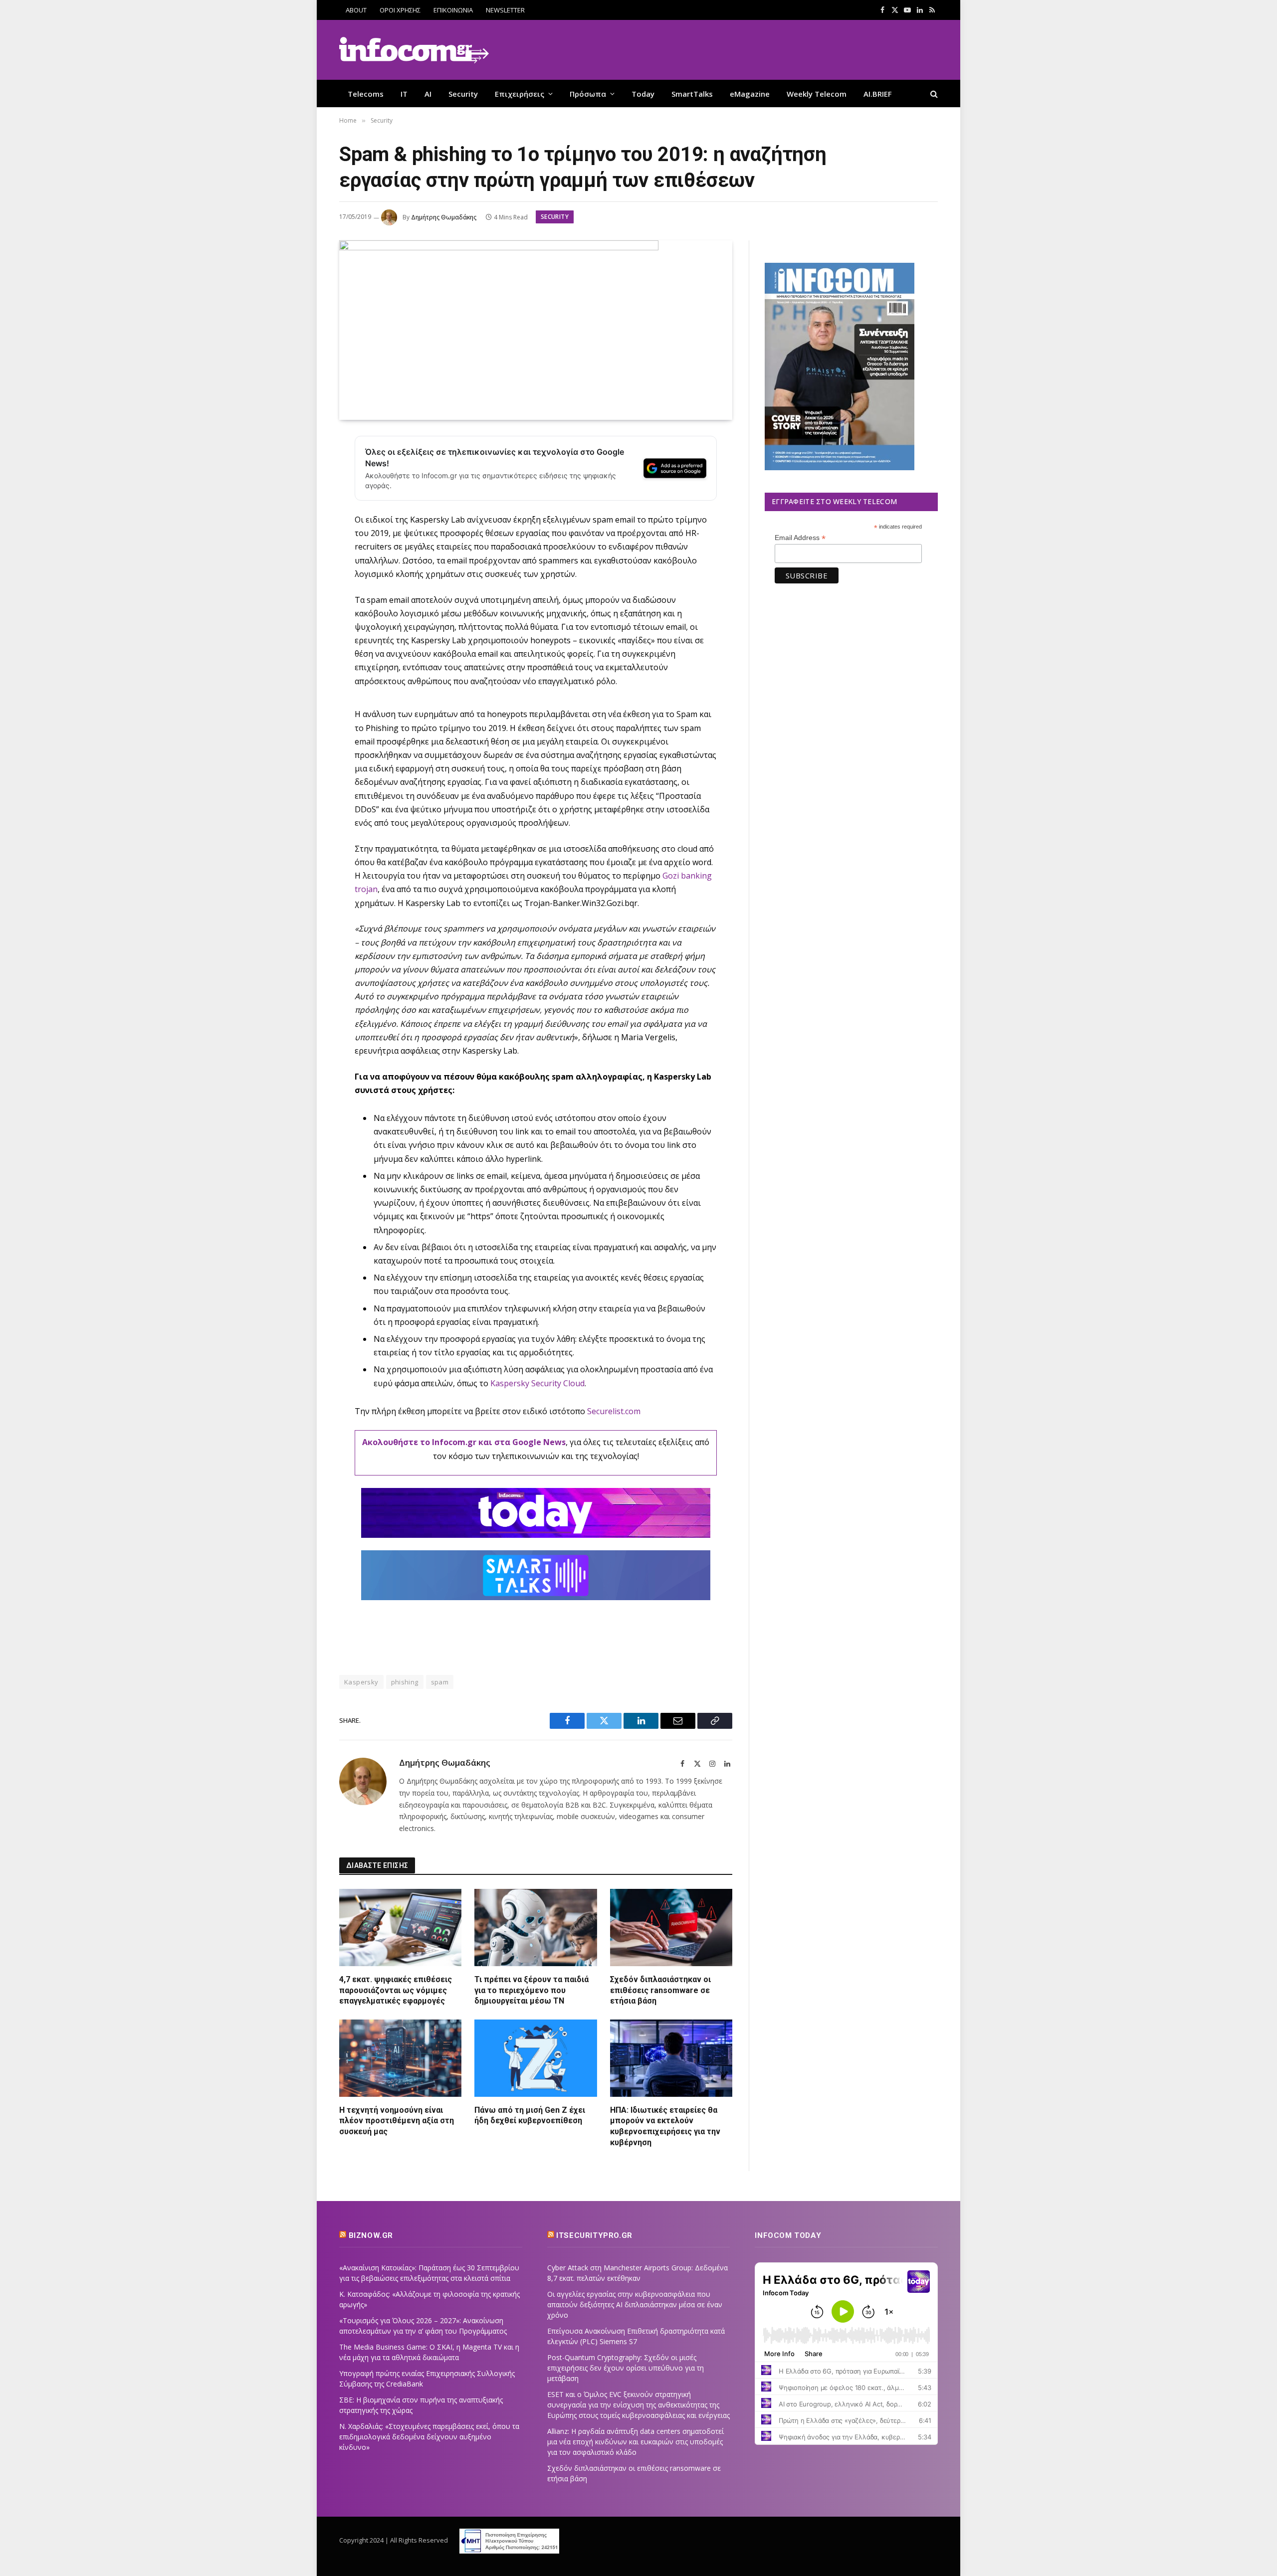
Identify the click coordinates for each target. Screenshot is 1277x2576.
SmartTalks (692, 94)
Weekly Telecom (817, 94)
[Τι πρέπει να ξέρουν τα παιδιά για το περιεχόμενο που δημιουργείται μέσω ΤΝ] (535, 1927)
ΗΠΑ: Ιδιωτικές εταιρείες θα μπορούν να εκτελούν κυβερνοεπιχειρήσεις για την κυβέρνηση (665, 2126)
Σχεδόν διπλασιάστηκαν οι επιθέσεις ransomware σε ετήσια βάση (660, 1990)
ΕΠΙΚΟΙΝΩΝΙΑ (453, 10)
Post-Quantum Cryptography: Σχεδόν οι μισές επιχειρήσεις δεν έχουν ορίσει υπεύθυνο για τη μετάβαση (626, 2368)
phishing (405, 1682)
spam (440, 1682)
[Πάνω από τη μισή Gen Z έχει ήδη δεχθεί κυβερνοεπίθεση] (535, 2058)
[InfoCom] (414, 50)
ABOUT (356, 10)
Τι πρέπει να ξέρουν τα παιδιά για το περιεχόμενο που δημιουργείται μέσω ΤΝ (532, 1990)
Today (643, 94)
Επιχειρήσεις (520, 94)
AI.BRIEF (878, 94)
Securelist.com (614, 1411)
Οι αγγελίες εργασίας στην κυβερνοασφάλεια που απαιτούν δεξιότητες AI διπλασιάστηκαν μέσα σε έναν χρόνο (635, 2304)
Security (463, 94)
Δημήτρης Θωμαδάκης (444, 217)
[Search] (933, 93)
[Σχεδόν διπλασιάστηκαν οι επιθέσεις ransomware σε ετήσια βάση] (671, 1927)
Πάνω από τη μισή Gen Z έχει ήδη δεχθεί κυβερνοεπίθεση (530, 2116)
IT (404, 94)
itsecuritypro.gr (594, 2235)
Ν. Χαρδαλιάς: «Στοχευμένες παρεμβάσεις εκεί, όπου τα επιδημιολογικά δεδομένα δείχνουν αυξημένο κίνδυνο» (429, 2437)
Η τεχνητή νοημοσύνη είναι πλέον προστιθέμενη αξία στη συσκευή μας (397, 2121)
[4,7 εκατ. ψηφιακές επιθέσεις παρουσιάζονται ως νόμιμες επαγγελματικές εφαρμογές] (400, 1927)
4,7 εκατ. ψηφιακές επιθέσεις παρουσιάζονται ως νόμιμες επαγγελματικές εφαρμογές (396, 1990)
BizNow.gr (371, 2235)
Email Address (800, 538)
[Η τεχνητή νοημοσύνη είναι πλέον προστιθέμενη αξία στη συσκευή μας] (400, 2058)
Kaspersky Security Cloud (537, 1383)
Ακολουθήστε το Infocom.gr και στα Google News (464, 1442)
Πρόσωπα (588, 94)
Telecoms (366, 94)
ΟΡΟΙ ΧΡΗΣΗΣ (400, 10)
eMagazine (750, 94)
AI (428, 94)
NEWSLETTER (505, 10)
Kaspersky (361, 1682)
